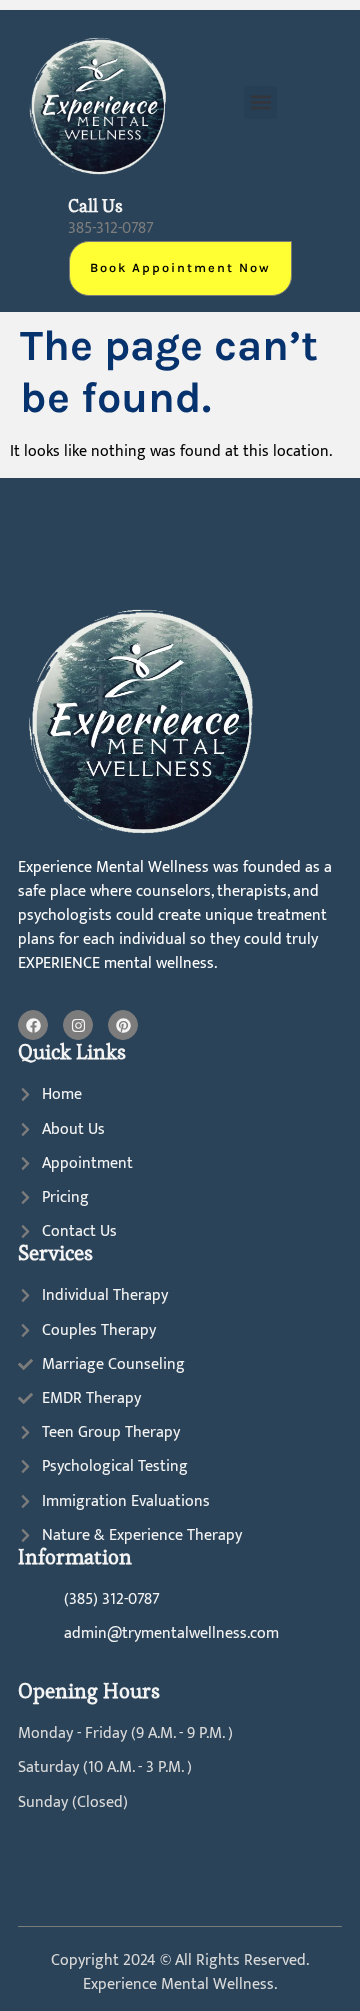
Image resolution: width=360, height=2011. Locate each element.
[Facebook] (33, 1025)
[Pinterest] (123, 1025)
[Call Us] (38, 215)
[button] (260, 102)
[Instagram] (78, 1025)
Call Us (95, 206)
